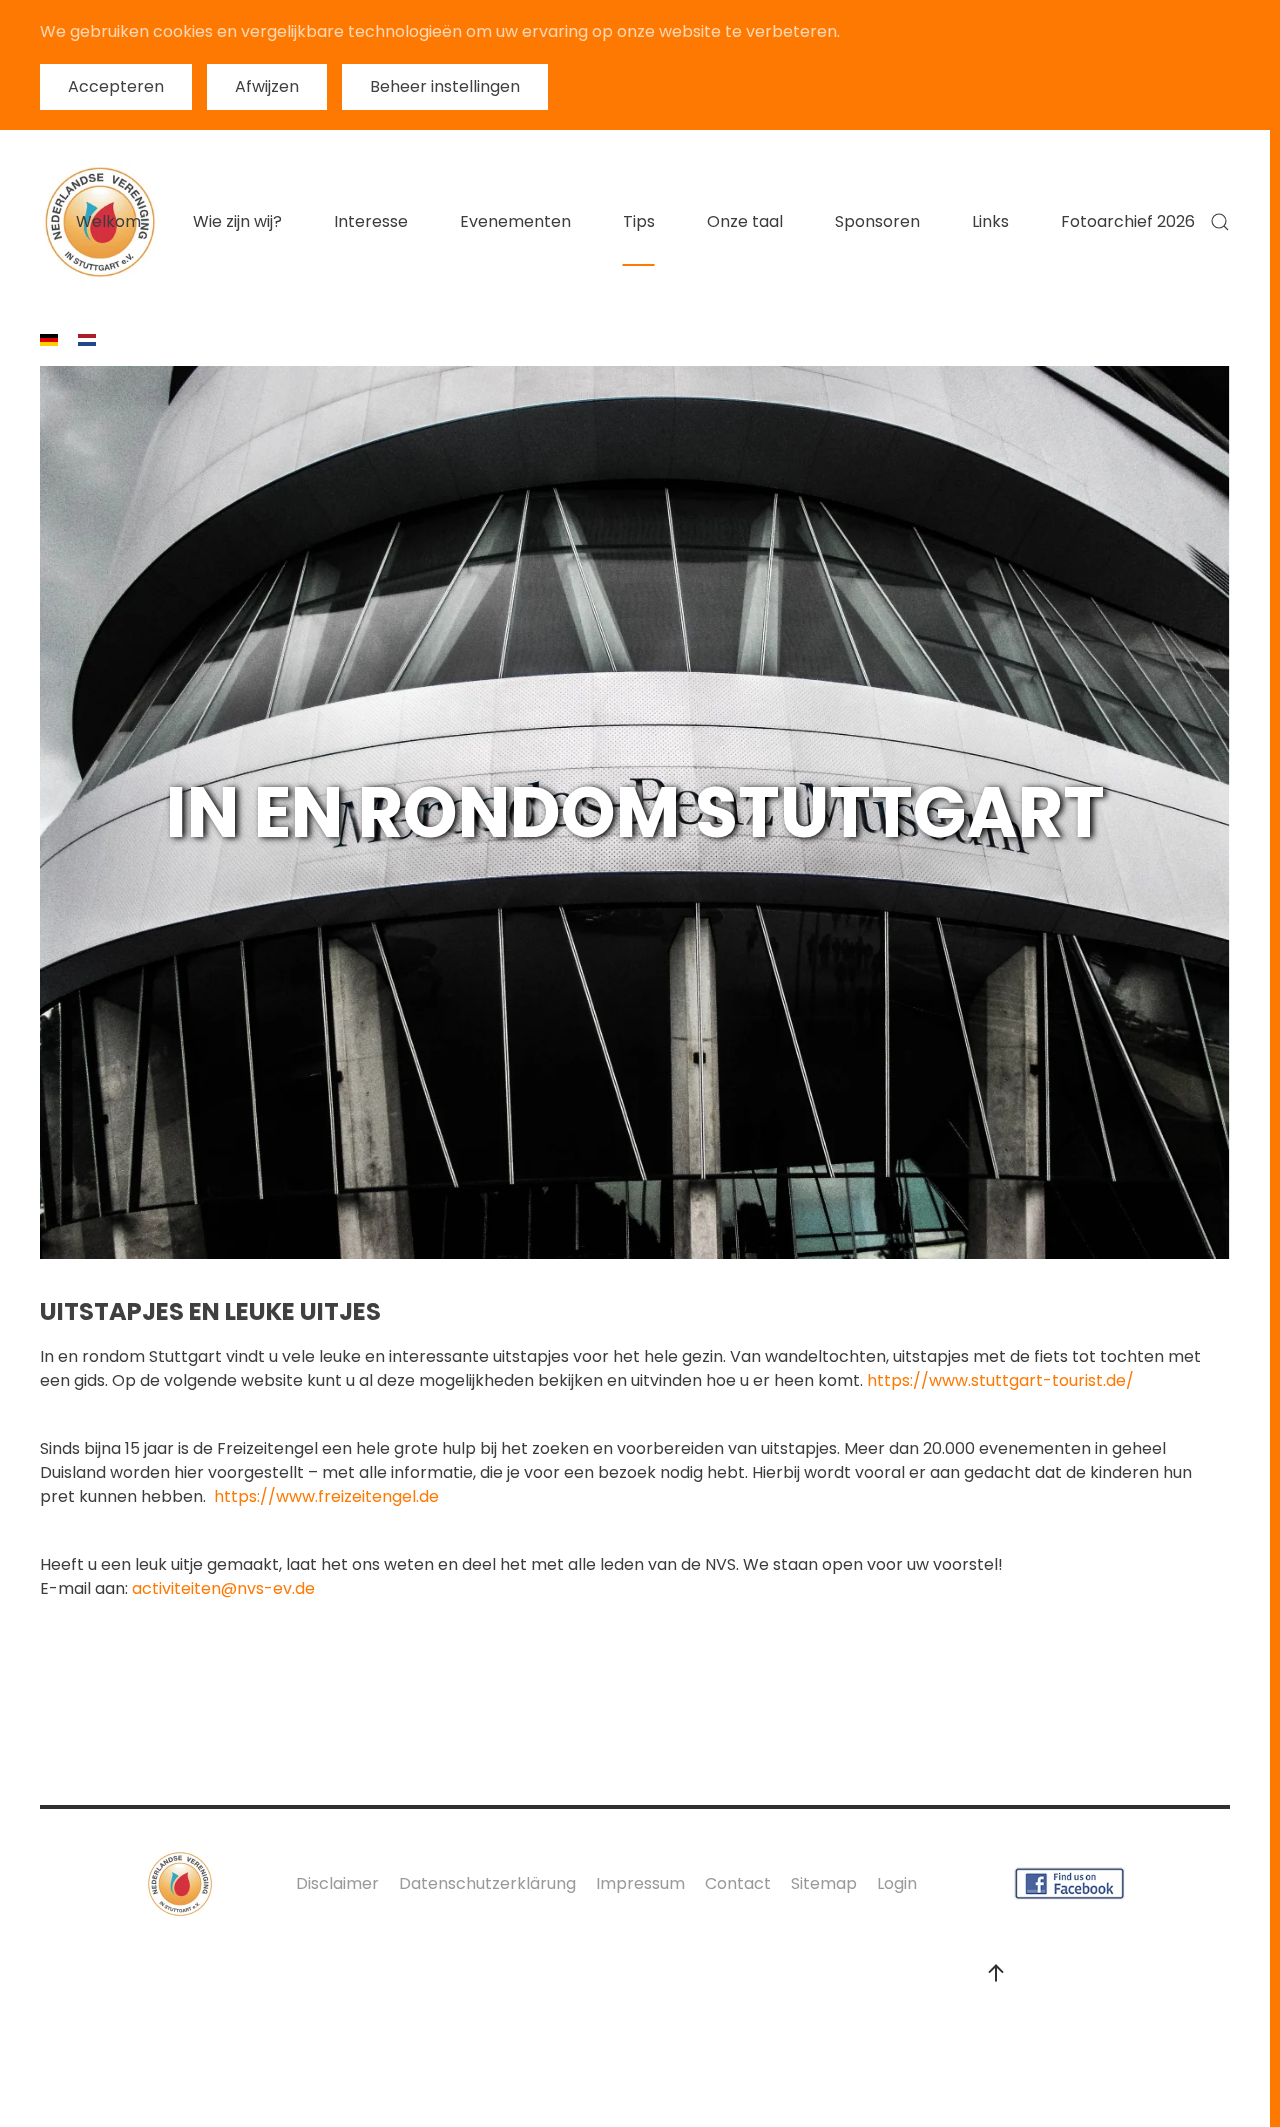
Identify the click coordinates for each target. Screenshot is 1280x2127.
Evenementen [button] (515, 221)
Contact (738, 1883)
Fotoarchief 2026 (1128, 221)
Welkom (108, 221)
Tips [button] (639, 221)
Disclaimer (337, 1883)
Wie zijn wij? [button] (237, 221)
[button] (1220, 222)
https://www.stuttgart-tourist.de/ (1000, 1380)
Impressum (640, 1883)
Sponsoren (877, 221)
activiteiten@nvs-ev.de (223, 1588)
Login (897, 1883)
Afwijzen (267, 86)
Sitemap (824, 1883)
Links (990, 221)
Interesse (371, 221)
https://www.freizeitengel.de (326, 1496)
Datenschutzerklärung (487, 1883)
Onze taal (745, 221)
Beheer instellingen (445, 86)
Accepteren (116, 86)
